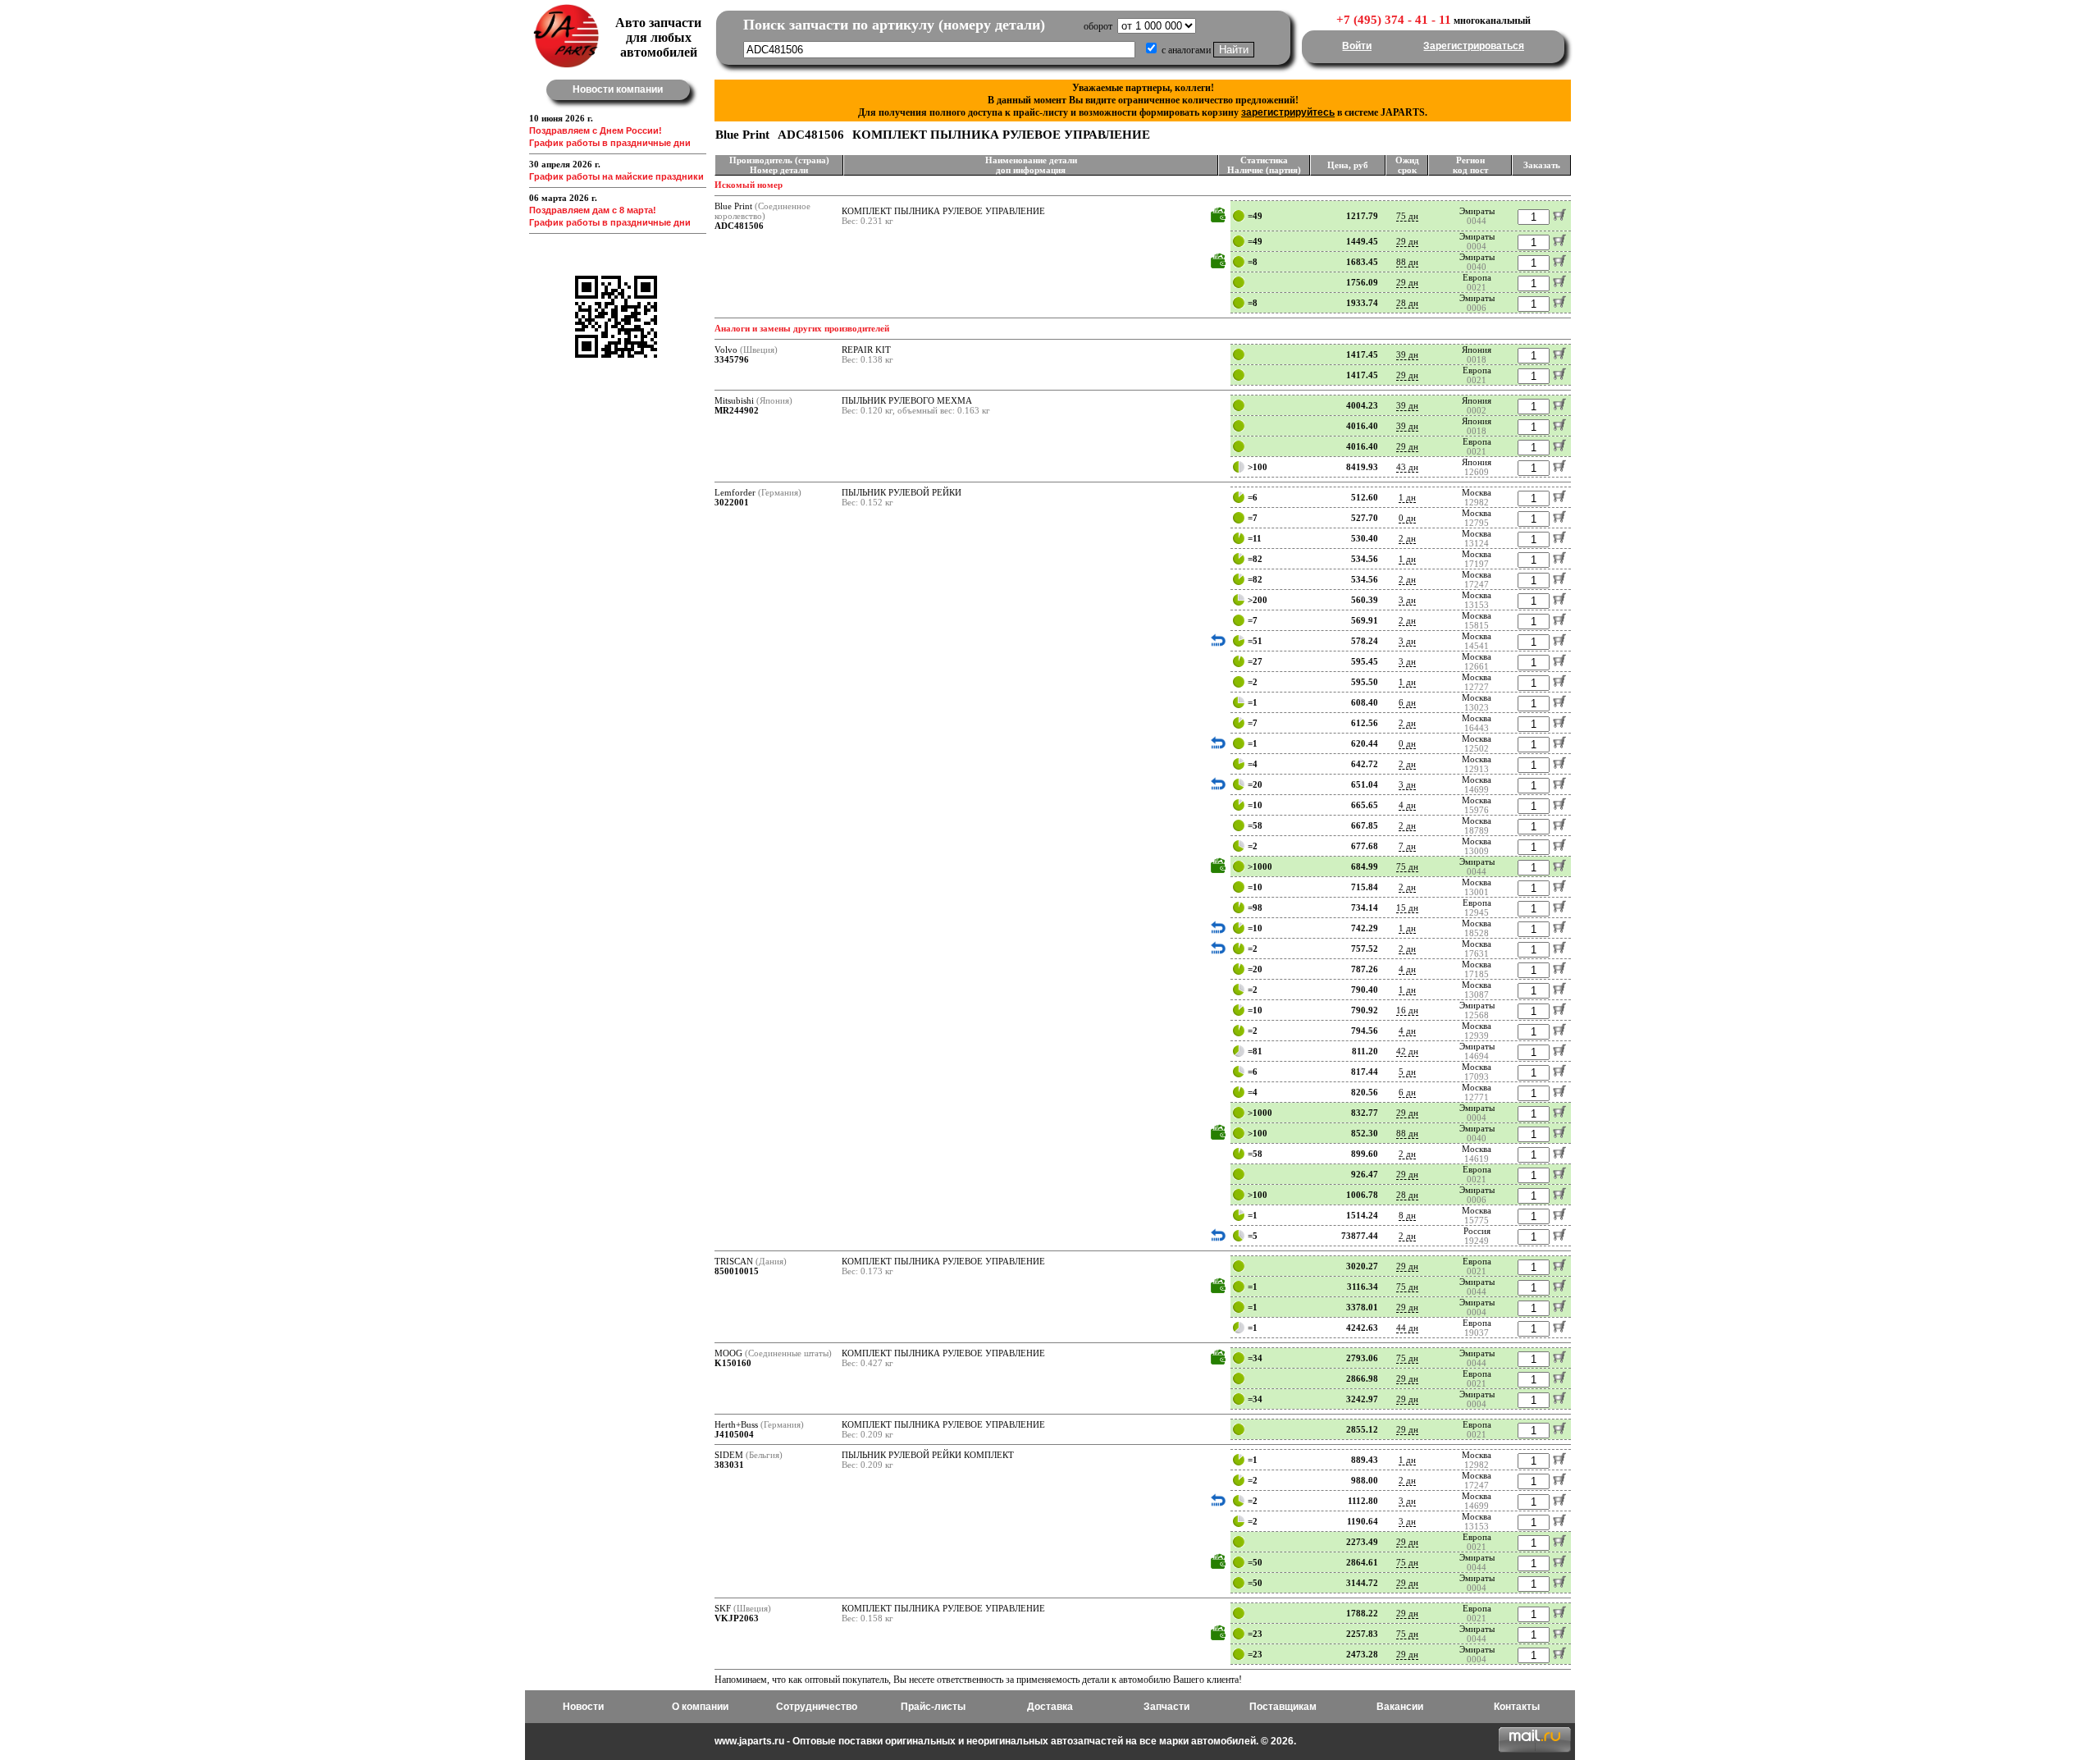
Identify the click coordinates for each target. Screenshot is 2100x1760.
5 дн (1407, 1072)
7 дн (1407, 846)
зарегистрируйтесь (1288, 112)
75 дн (1407, 216)
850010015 (737, 1271)
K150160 (733, 1363)
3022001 (732, 502)
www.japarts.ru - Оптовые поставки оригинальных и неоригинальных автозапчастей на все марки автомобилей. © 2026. (1005, 1741)
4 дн (1407, 805)
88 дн (1407, 262)
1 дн (1407, 497)
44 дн (1407, 1328)
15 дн (1407, 907)
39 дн (1407, 354)
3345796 (732, 359)
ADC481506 (739, 226)
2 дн (1407, 538)
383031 (729, 1465)
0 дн (1407, 518)
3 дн (1407, 600)
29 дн (1407, 241)
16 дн (1407, 1010)
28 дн (1407, 303)
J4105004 (734, 1434)
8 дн (1407, 1215)
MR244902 (737, 410)
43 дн (1407, 467)
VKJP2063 (737, 1618)
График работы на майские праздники (616, 176)
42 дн (1407, 1051)
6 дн (1407, 702)
